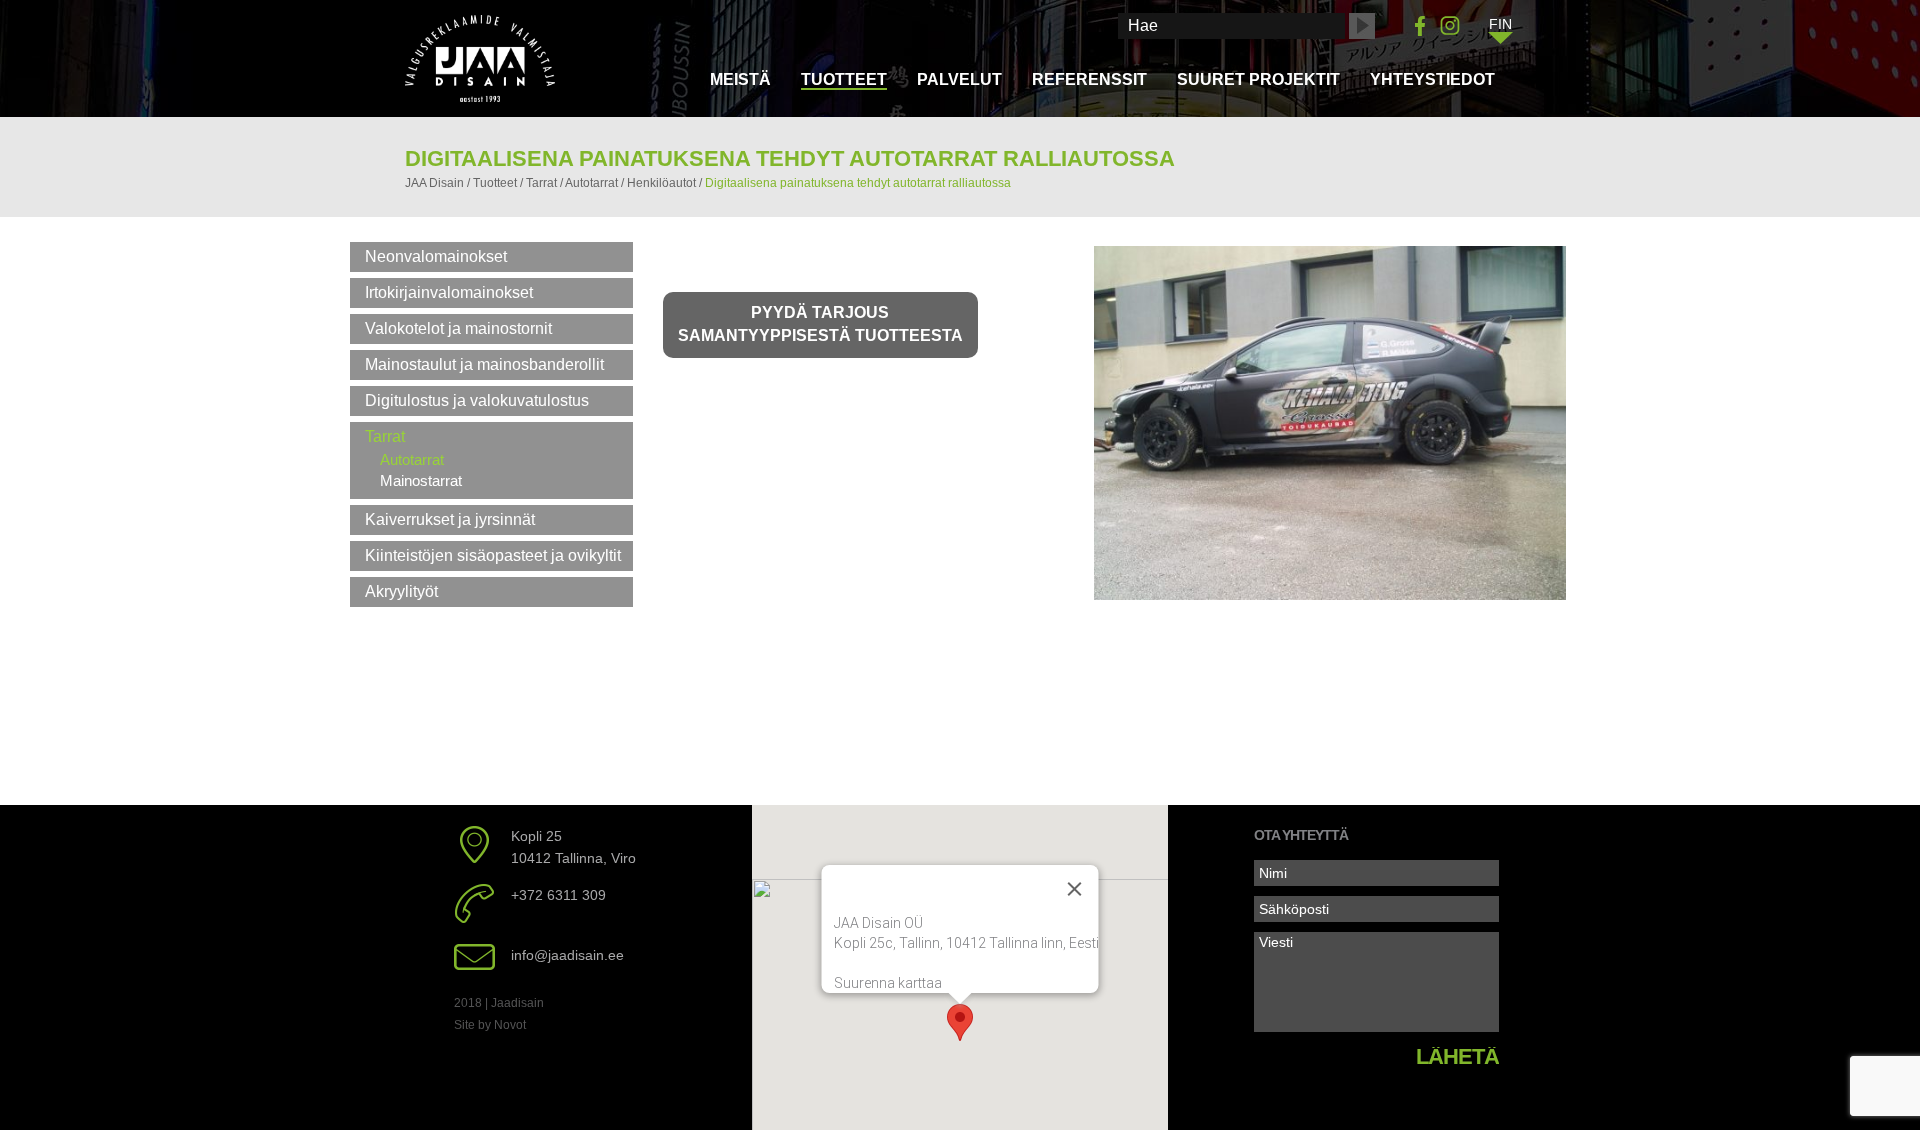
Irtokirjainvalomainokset (449, 292)
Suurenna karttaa (887, 983)
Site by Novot (490, 1025)
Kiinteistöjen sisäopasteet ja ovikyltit (493, 555)
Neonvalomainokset (436, 256)
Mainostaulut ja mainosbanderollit (484, 364)
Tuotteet (844, 79)
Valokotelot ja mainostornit (458, 328)
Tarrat (385, 436)
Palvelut (959, 79)
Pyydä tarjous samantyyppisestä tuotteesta (820, 324)
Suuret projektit (1258, 79)
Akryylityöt (401, 591)
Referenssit (1089, 79)
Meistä (740, 79)
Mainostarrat (421, 480)
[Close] (1074, 889)
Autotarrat (412, 459)
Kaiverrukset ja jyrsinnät (450, 519)
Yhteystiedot (1432, 79)
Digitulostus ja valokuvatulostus (477, 400)
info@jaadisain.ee (567, 955)
